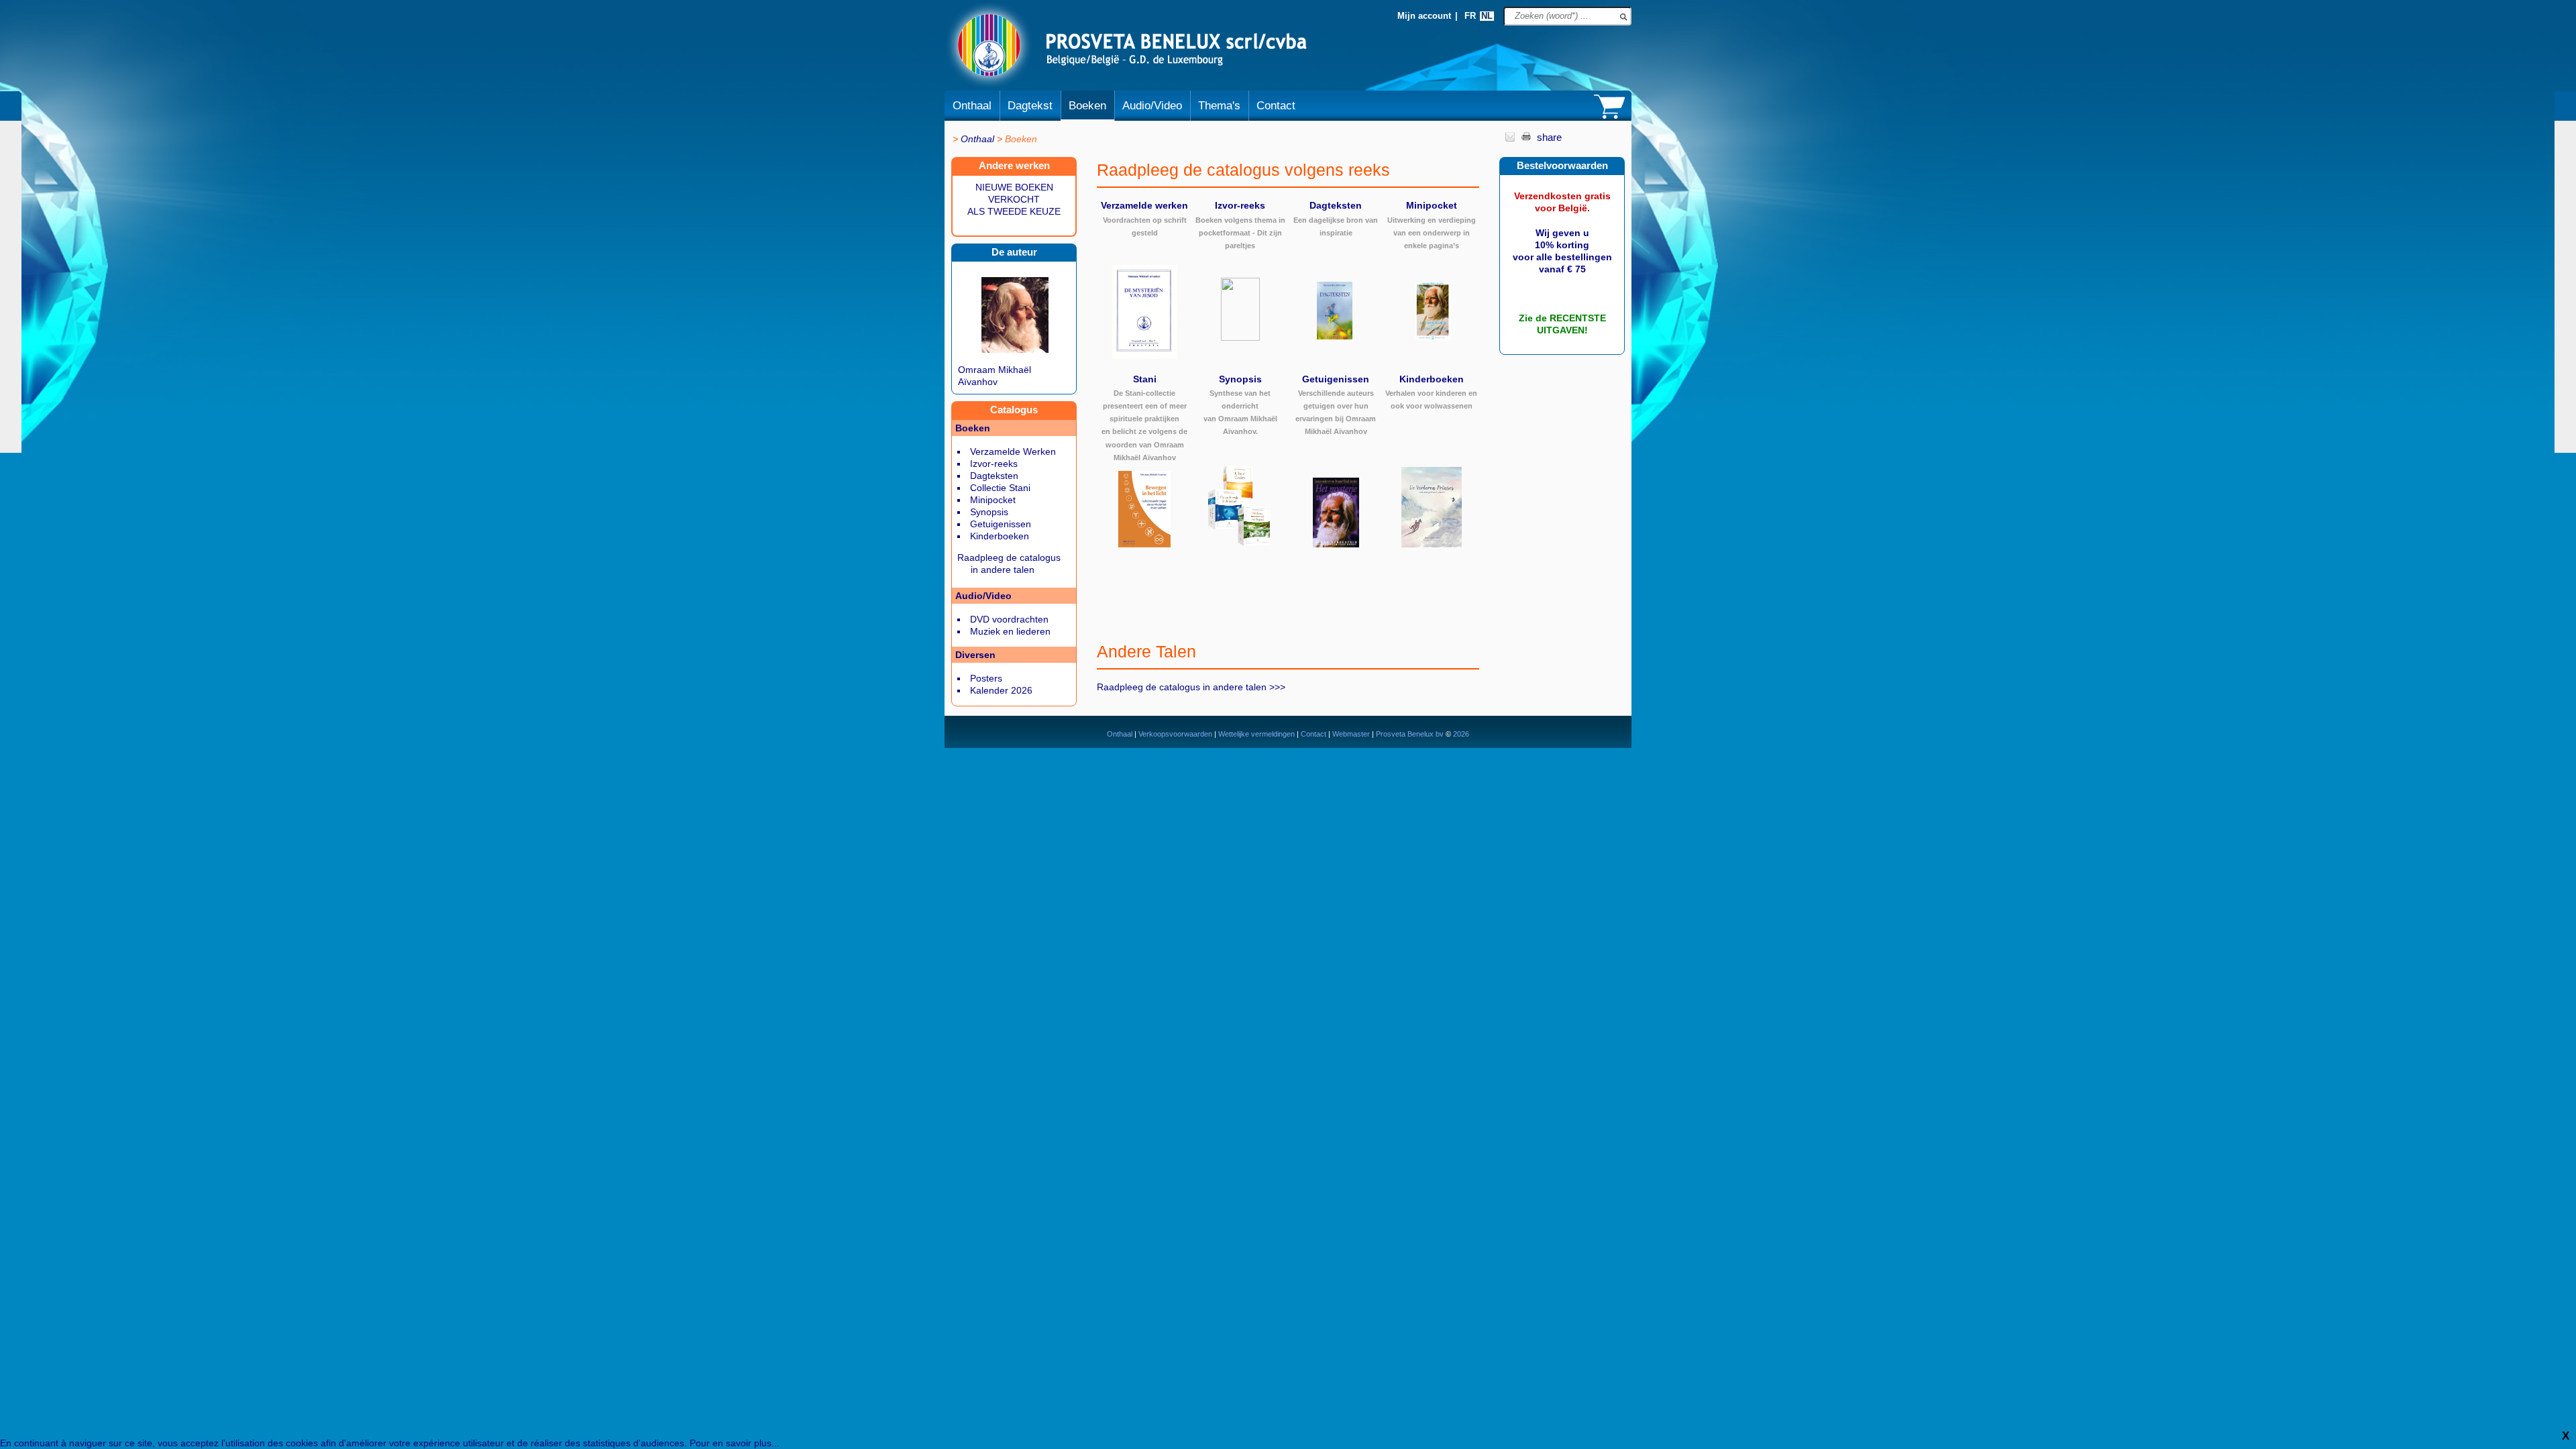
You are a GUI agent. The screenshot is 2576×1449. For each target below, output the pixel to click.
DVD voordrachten (1009, 619)
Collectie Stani (1000, 488)
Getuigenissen (1001, 524)
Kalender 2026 (1001, 690)
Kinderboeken (1000, 536)
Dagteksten (994, 476)
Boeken (1087, 106)
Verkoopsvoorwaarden (1175, 734)
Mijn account (1424, 16)
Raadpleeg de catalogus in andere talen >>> (1191, 687)
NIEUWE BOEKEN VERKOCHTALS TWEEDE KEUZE (1014, 199)
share (1549, 137)
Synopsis (989, 512)
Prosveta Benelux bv (1410, 734)
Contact (1276, 106)
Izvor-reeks (994, 464)
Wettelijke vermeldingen (1256, 734)
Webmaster (1352, 734)
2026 (1460, 734)
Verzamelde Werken (1013, 451)
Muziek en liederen (1010, 631)
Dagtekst (1030, 106)
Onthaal (972, 106)
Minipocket (993, 500)
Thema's (1219, 106)
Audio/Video (1152, 106)
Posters (986, 678)
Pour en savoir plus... (735, 1443)
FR (1470, 16)
